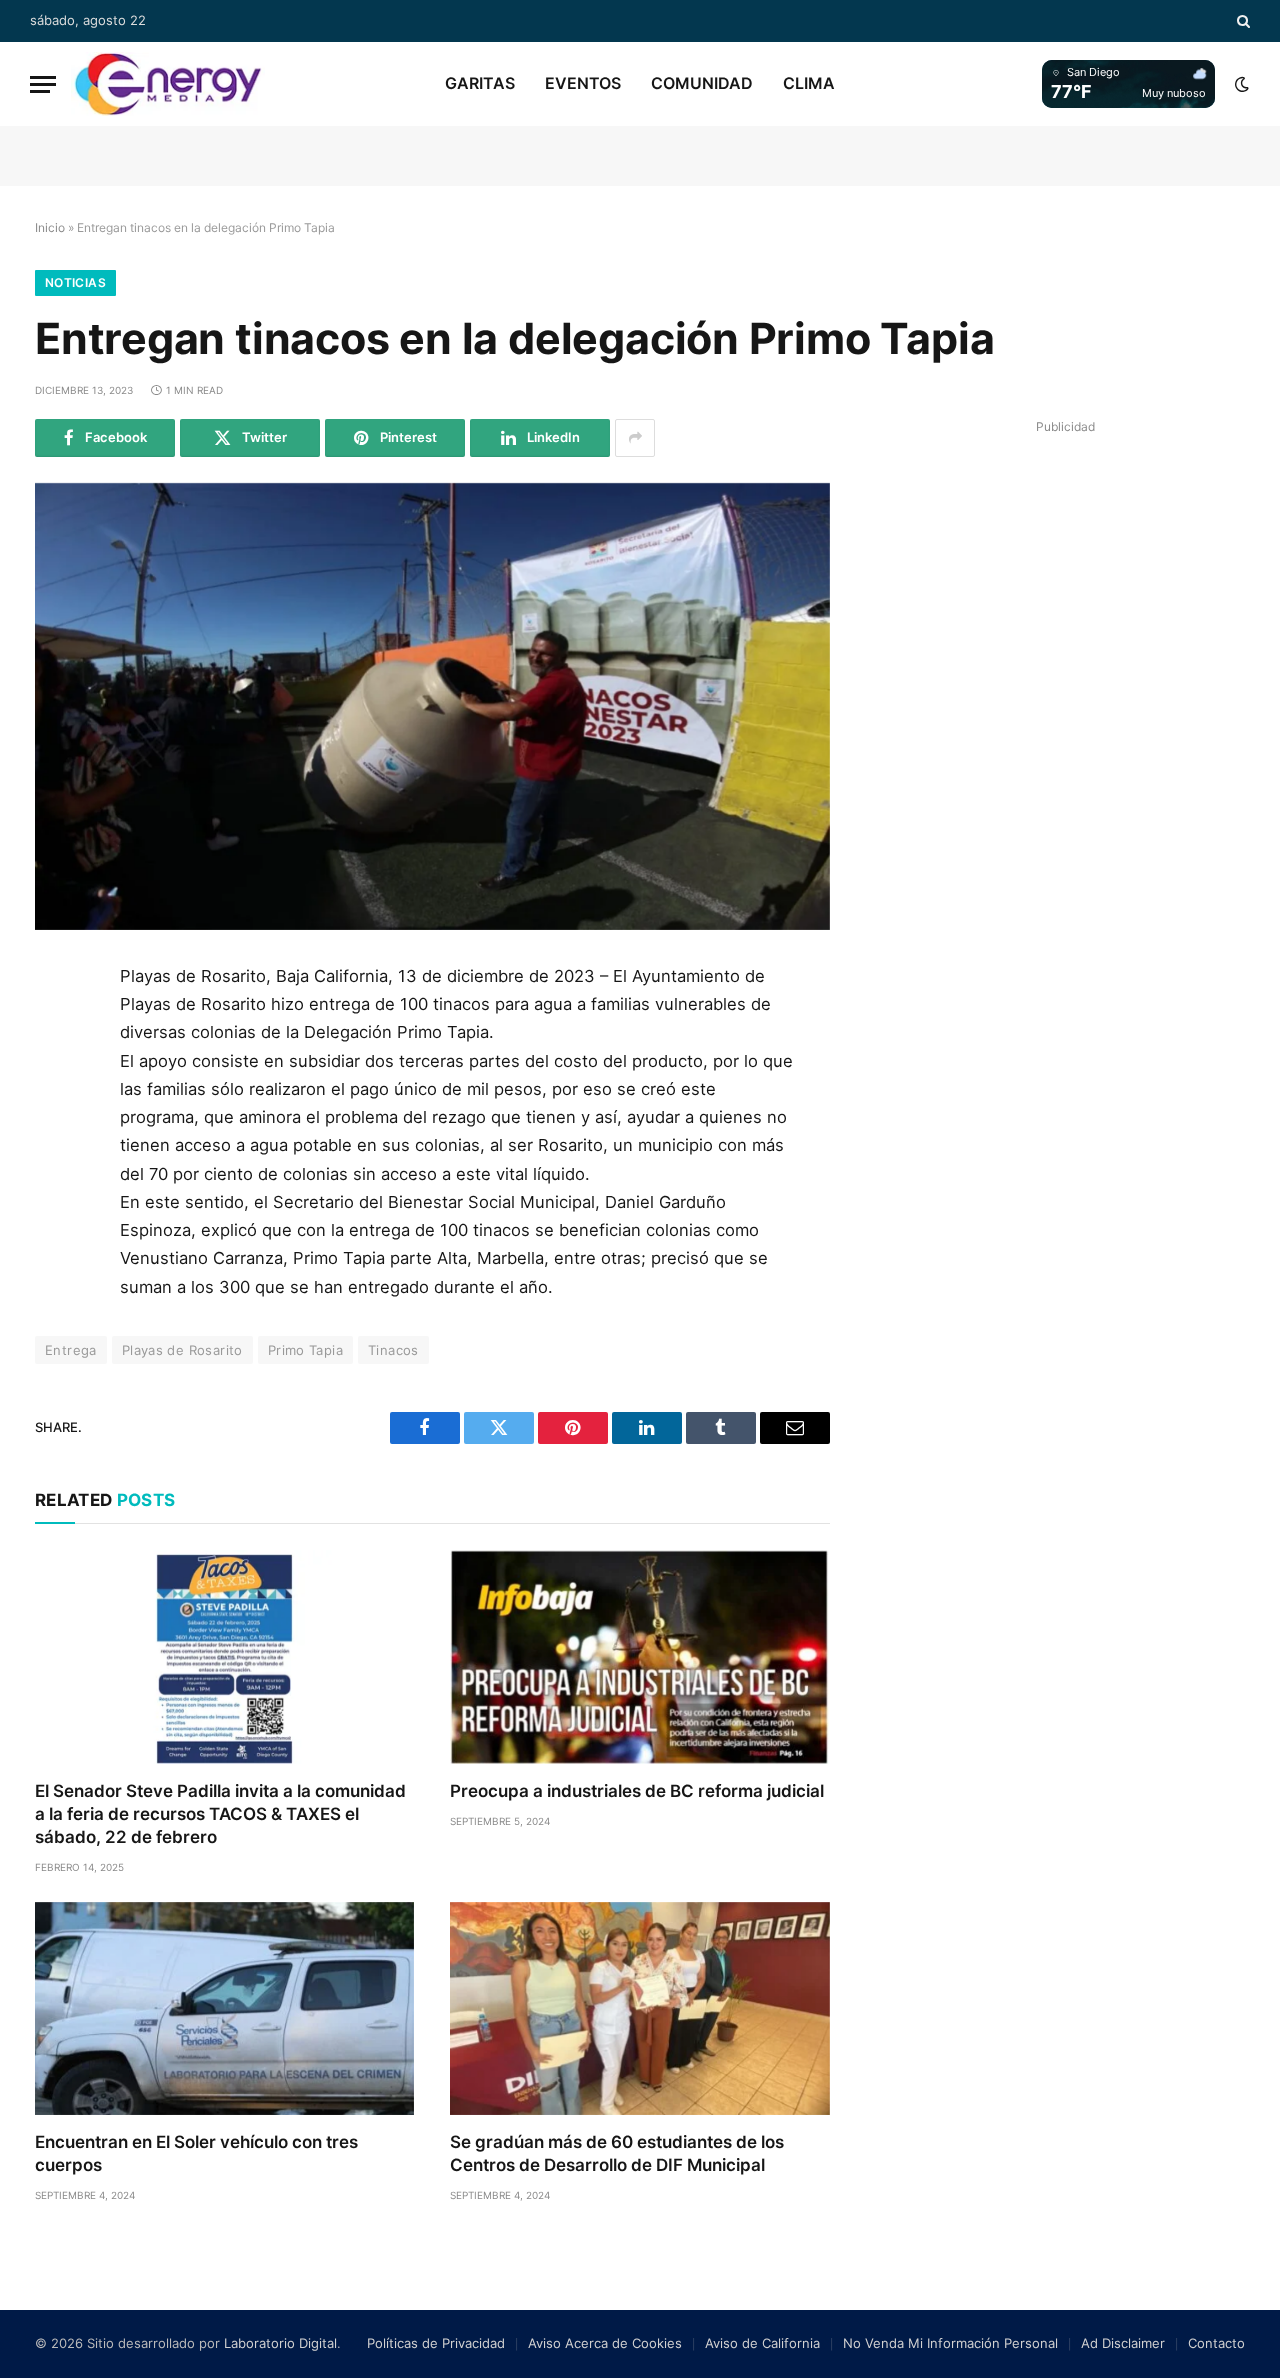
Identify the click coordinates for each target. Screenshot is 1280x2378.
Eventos (583, 83)
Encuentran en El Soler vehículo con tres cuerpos (196, 2153)
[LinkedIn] (58, 1121)
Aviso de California (762, 2343)
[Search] (1241, 21)
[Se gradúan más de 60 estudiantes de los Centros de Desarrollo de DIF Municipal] (639, 2008)
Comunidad (702, 83)
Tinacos (393, 1350)
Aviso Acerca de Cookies (605, 2343)
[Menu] (43, 84)
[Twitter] (58, 1076)
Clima (809, 83)
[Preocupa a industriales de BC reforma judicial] (639, 1656)
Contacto (1216, 2343)
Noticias (75, 282)
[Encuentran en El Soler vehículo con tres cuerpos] (224, 2008)
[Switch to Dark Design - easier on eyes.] (1240, 84)
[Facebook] (58, 1031)
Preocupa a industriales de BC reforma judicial (637, 1791)
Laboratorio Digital (280, 2343)
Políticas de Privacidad (436, 2343)
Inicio (50, 227)
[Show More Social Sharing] (635, 438)
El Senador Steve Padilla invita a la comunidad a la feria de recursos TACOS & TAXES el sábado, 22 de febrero (220, 1814)
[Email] (58, 1211)
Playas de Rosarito (182, 1350)
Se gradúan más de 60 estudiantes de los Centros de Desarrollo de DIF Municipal (617, 2153)
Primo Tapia (305, 1350)
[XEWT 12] (168, 84)
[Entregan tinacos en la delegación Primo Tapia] (432, 706)
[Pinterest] (58, 1166)
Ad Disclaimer (1123, 2343)
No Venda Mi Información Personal (950, 2343)
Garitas (480, 83)
